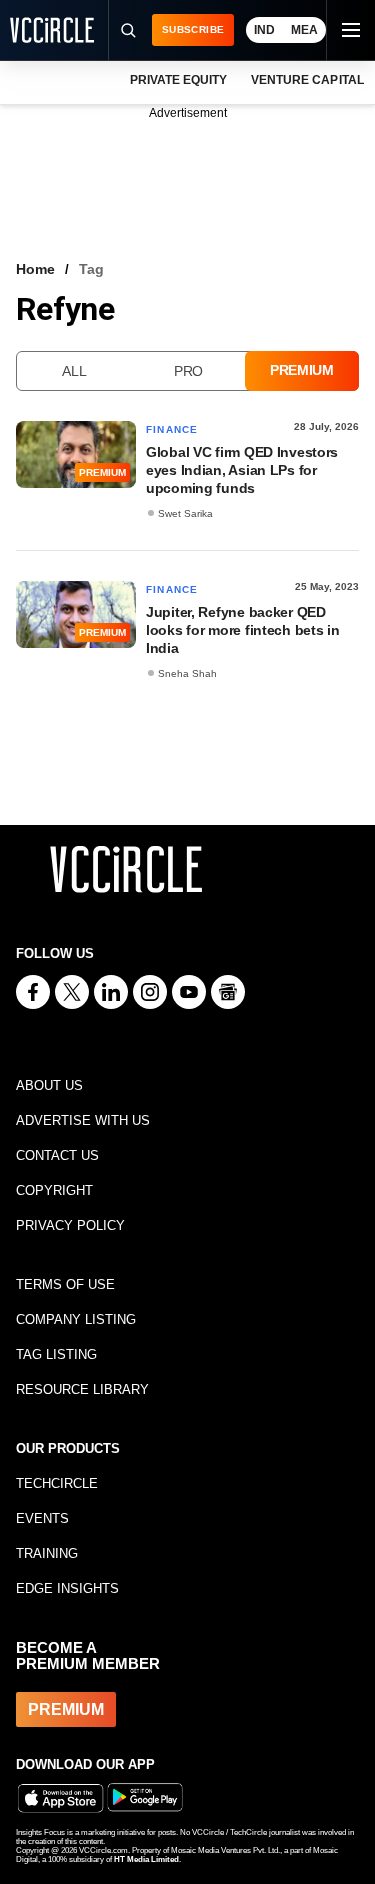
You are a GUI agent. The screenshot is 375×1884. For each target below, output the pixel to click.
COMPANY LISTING (76, 1319)
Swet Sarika (185, 513)
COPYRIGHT (54, 1190)
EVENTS (42, 1518)
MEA (304, 30)
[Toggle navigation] (350, 30)
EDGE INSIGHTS (67, 1588)
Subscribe (193, 29)
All (74, 371)
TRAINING (47, 1553)
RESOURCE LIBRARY (82, 1389)
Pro (188, 371)
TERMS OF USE (65, 1284)
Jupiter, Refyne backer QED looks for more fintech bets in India (243, 630)
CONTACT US (57, 1155)
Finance (172, 429)
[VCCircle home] (52, 30)
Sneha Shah (187, 673)
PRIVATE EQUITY (178, 80)
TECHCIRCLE (57, 1483)
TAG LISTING (56, 1354)
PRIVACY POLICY (70, 1225)
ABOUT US (49, 1085)
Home (35, 269)
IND (264, 30)
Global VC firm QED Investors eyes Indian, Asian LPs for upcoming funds (242, 470)
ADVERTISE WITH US (83, 1120)
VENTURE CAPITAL (307, 80)
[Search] (127, 30)
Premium (302, 370)
